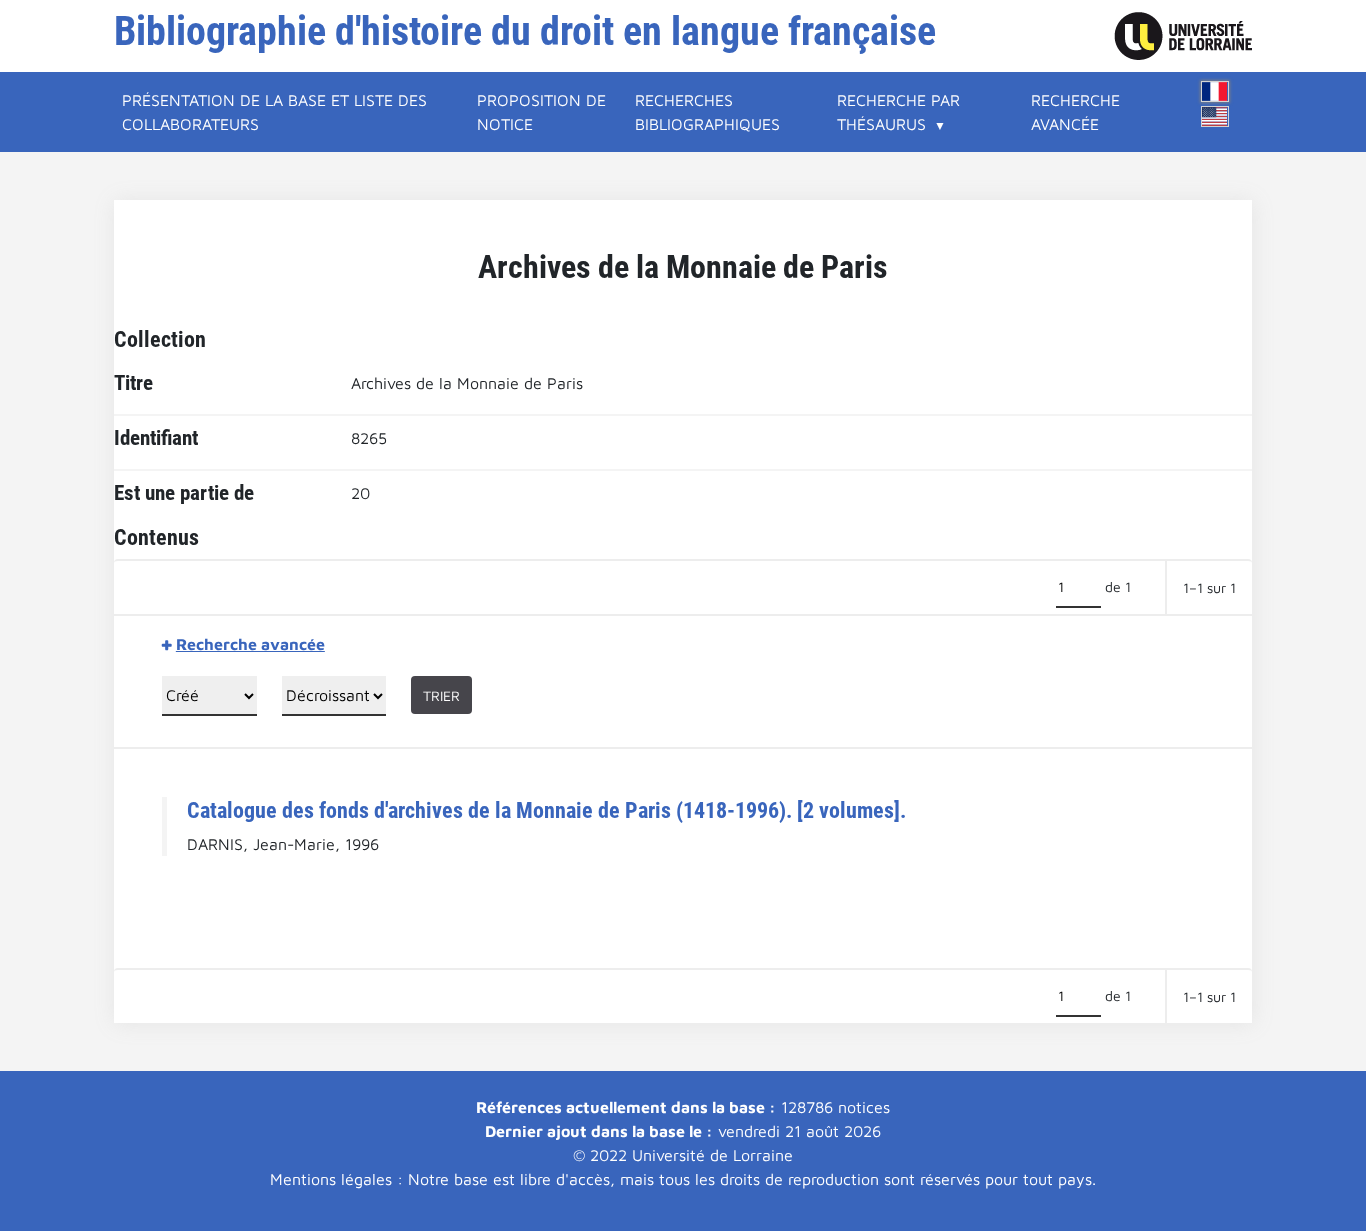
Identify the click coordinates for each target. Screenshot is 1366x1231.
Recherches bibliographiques (707, 112)
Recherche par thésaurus (898, 112)
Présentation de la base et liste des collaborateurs (274, 112)
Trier (441, 695)
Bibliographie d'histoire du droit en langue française (525, 31)
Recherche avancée (1075, 112)
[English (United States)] (1215, 116)
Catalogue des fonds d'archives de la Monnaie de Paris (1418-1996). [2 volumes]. (546, 810)
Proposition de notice (541, 112)
